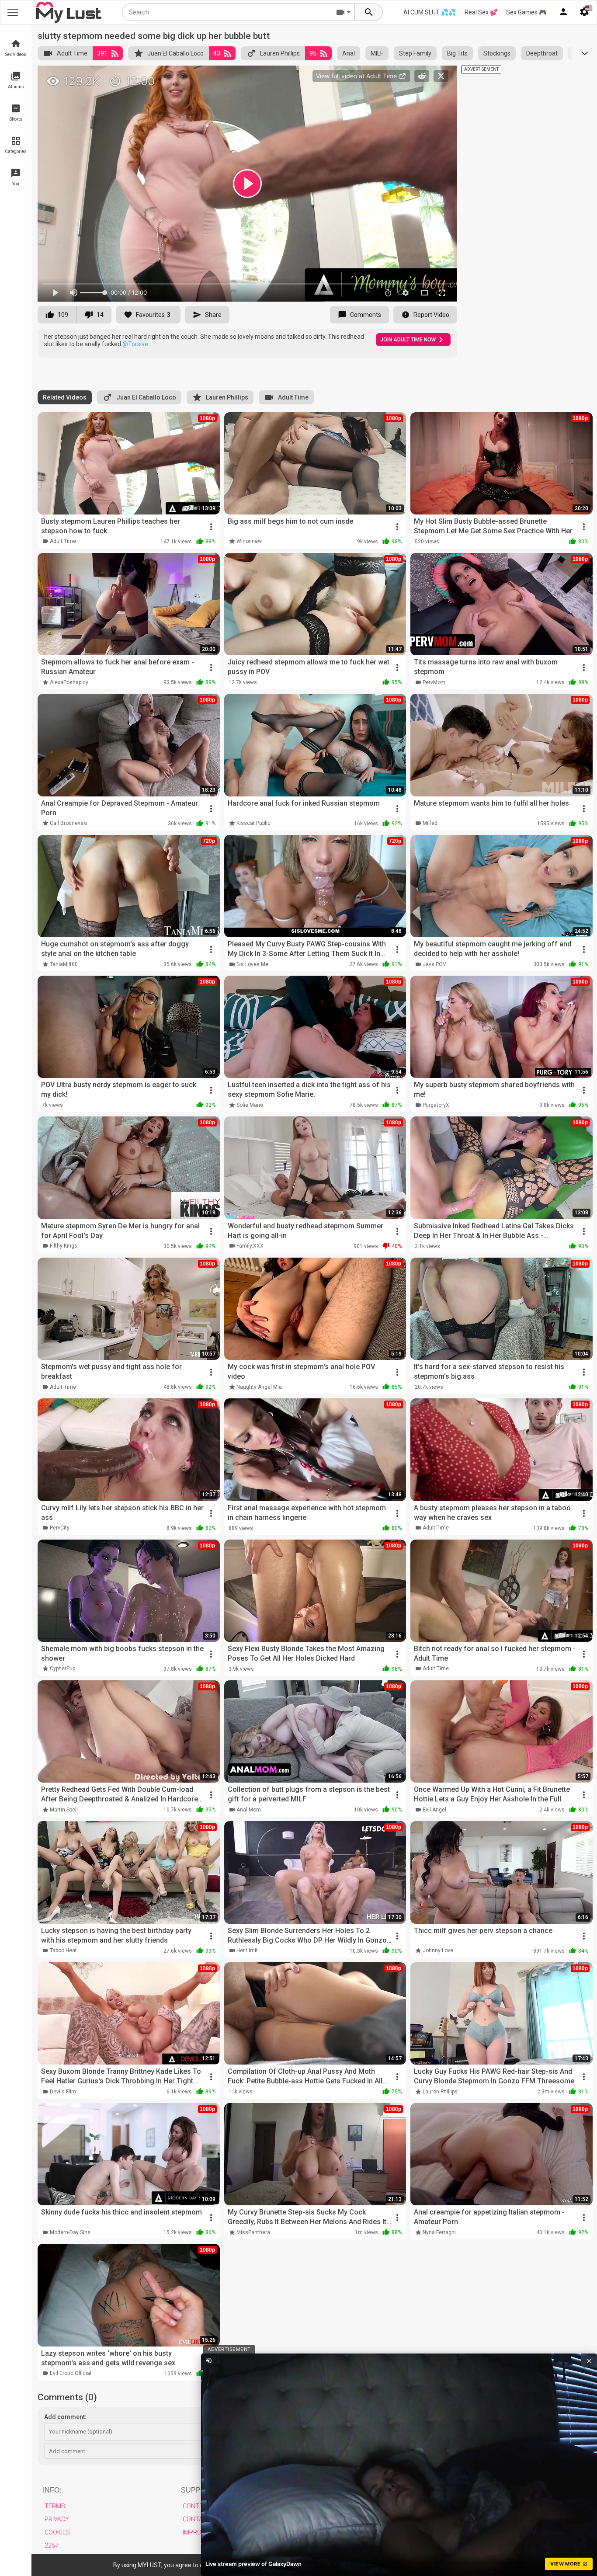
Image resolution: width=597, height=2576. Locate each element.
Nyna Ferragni (439, 2232)
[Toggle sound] (209, 2360)
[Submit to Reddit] (422, 76)
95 (313, 53)
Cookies (57, 2532)
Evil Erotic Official (71, 2373)
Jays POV (434, 964)
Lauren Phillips (280, 53)
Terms (55, 2506)
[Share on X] (441, 76)
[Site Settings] (584, 12)
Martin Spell (64, 1810)
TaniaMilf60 (64, 964)
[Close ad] (589, 2360)
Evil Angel (434, 1810)
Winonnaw (249, 541)
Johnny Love (438, 1950)
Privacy (57, 2519)
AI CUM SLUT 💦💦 (430, 12)
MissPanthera (253, 2232)
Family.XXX (250, 1246)
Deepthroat (542, 53)
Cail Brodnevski (69, 823)
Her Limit (247, 1950)
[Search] (369, 12)
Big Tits (457, 53)
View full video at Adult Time (357, 76)
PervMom (434, 682)
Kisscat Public (253, 823)
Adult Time (72, 53)
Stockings (497, 53)
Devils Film (63, 2092)
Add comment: (65, 2417)
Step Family (415, 53)
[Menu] (563, 12)
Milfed (430, 823)
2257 (52, 2545)
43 (217, 53)
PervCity (60, 1528)
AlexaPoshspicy (69, 682)
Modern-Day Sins (70, 2232)
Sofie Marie (250, 1105)
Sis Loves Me (252, 964)
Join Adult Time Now (408, 340)
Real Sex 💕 (481, 12)
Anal (349, 53)
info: (52, 2490)
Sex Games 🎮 (526, 12)
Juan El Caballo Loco (175, 53)
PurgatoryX (436, 1105)
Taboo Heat (63, 1950)
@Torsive (135, 344)
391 (102, 53)
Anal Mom (249, 1810)
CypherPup (62, 1669)
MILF (377, 53)
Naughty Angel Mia (259, 1387)
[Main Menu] (13, 12)
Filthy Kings (64, 1246)
